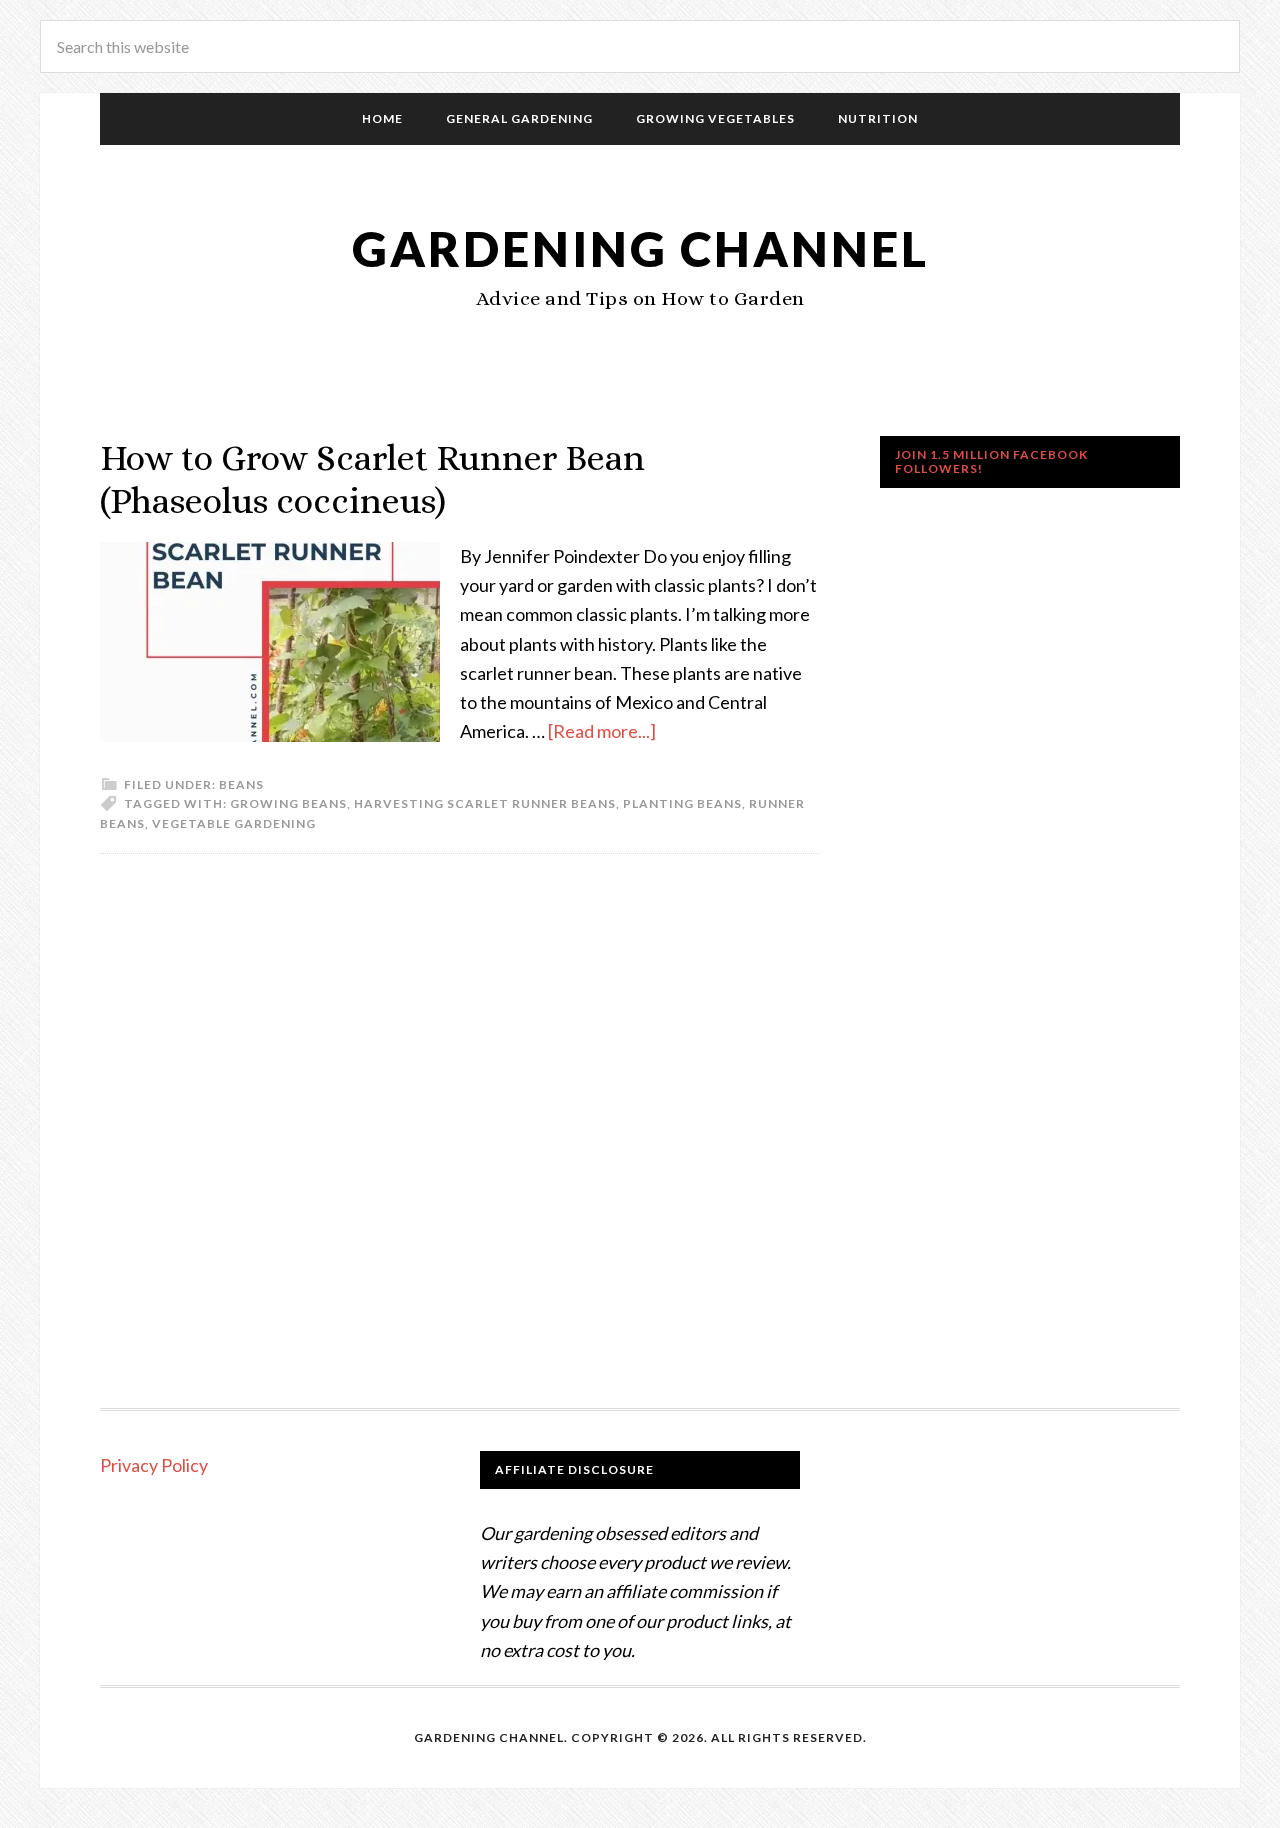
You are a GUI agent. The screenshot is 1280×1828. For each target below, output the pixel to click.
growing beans (288, 803)
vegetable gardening (234, 823)
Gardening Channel (640, 248)
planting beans (682, 803)
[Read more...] (602, 731)
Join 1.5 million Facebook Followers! (991, 461)
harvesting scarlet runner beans (485, 803)
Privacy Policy (154, 1465)
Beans (241, 784)
